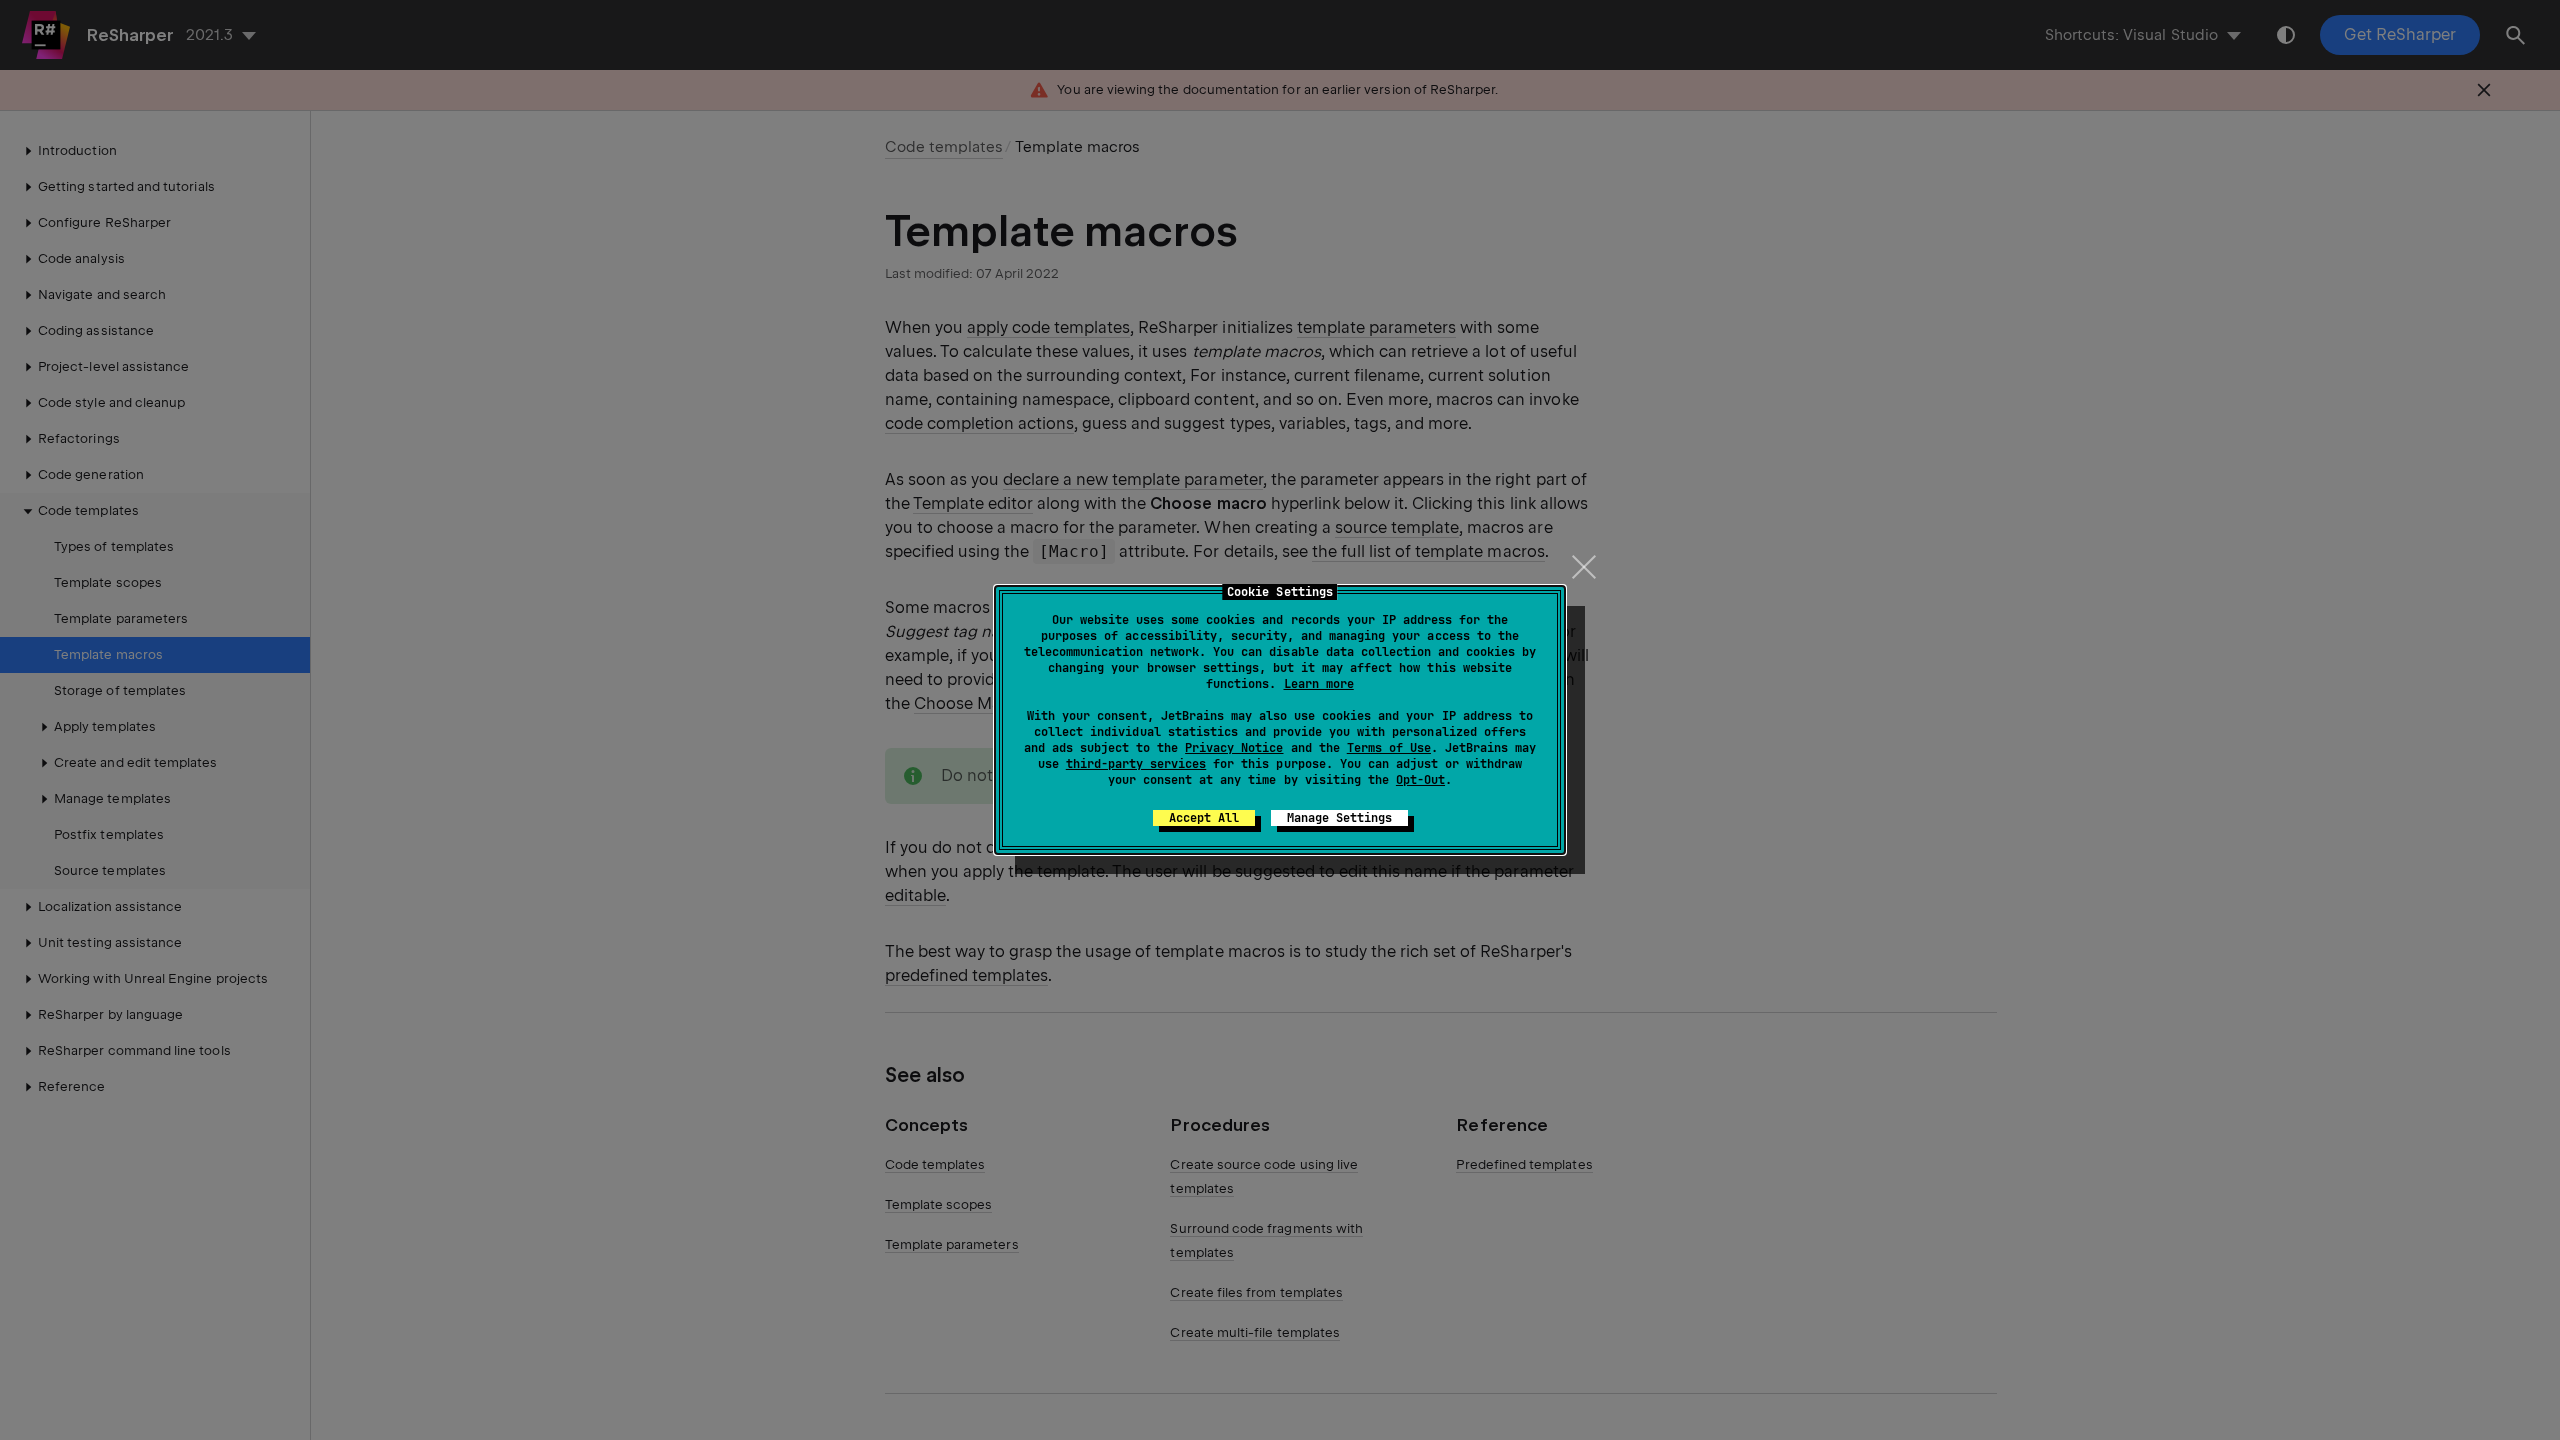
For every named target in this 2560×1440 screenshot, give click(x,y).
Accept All (1204, 818)
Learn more (1319, 684)
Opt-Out (1420, 780)
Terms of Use (1389, 748)
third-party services (1136, 764)
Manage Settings (1339, 818)
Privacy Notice (1234, 748)
